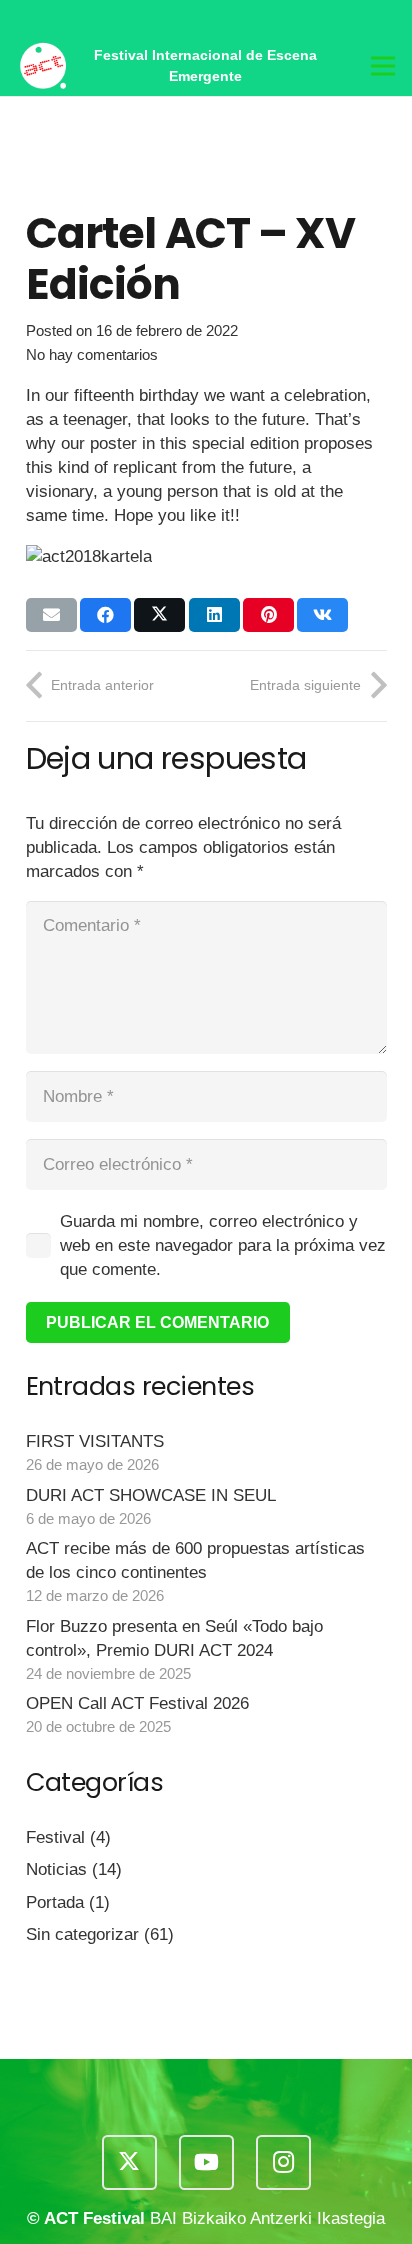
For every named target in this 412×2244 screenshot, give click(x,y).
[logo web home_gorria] (42, 66)
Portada (55, 1902)
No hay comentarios (92, 354)
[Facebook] (277, 17)
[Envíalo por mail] (51, 615)
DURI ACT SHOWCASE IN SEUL (151, 1495)
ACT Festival (94, 2218)
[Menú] (382, 66)
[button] (194, 18)
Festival (55, 1837)
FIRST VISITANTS (95, 1441)
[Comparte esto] (105, 615)
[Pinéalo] (268, 615)
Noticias (56, 1869)
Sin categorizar (82, 1934)
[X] (313, 17)
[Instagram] (386, 18)
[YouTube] (350, 17)
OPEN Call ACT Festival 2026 (137, 1703)
